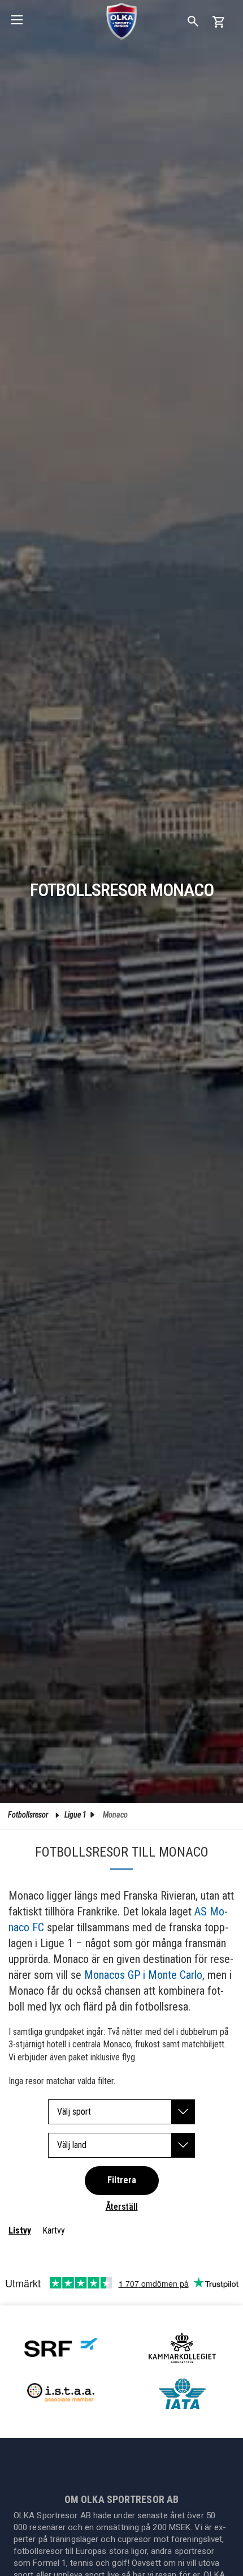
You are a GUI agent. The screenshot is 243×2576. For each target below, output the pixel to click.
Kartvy (54, 2230)
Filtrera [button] (122, 2180)
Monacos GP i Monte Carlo (143, 1975)
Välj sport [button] (74, 2112)
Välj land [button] (72, 2145)
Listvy (20, 2230)
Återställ (122, 2207)
